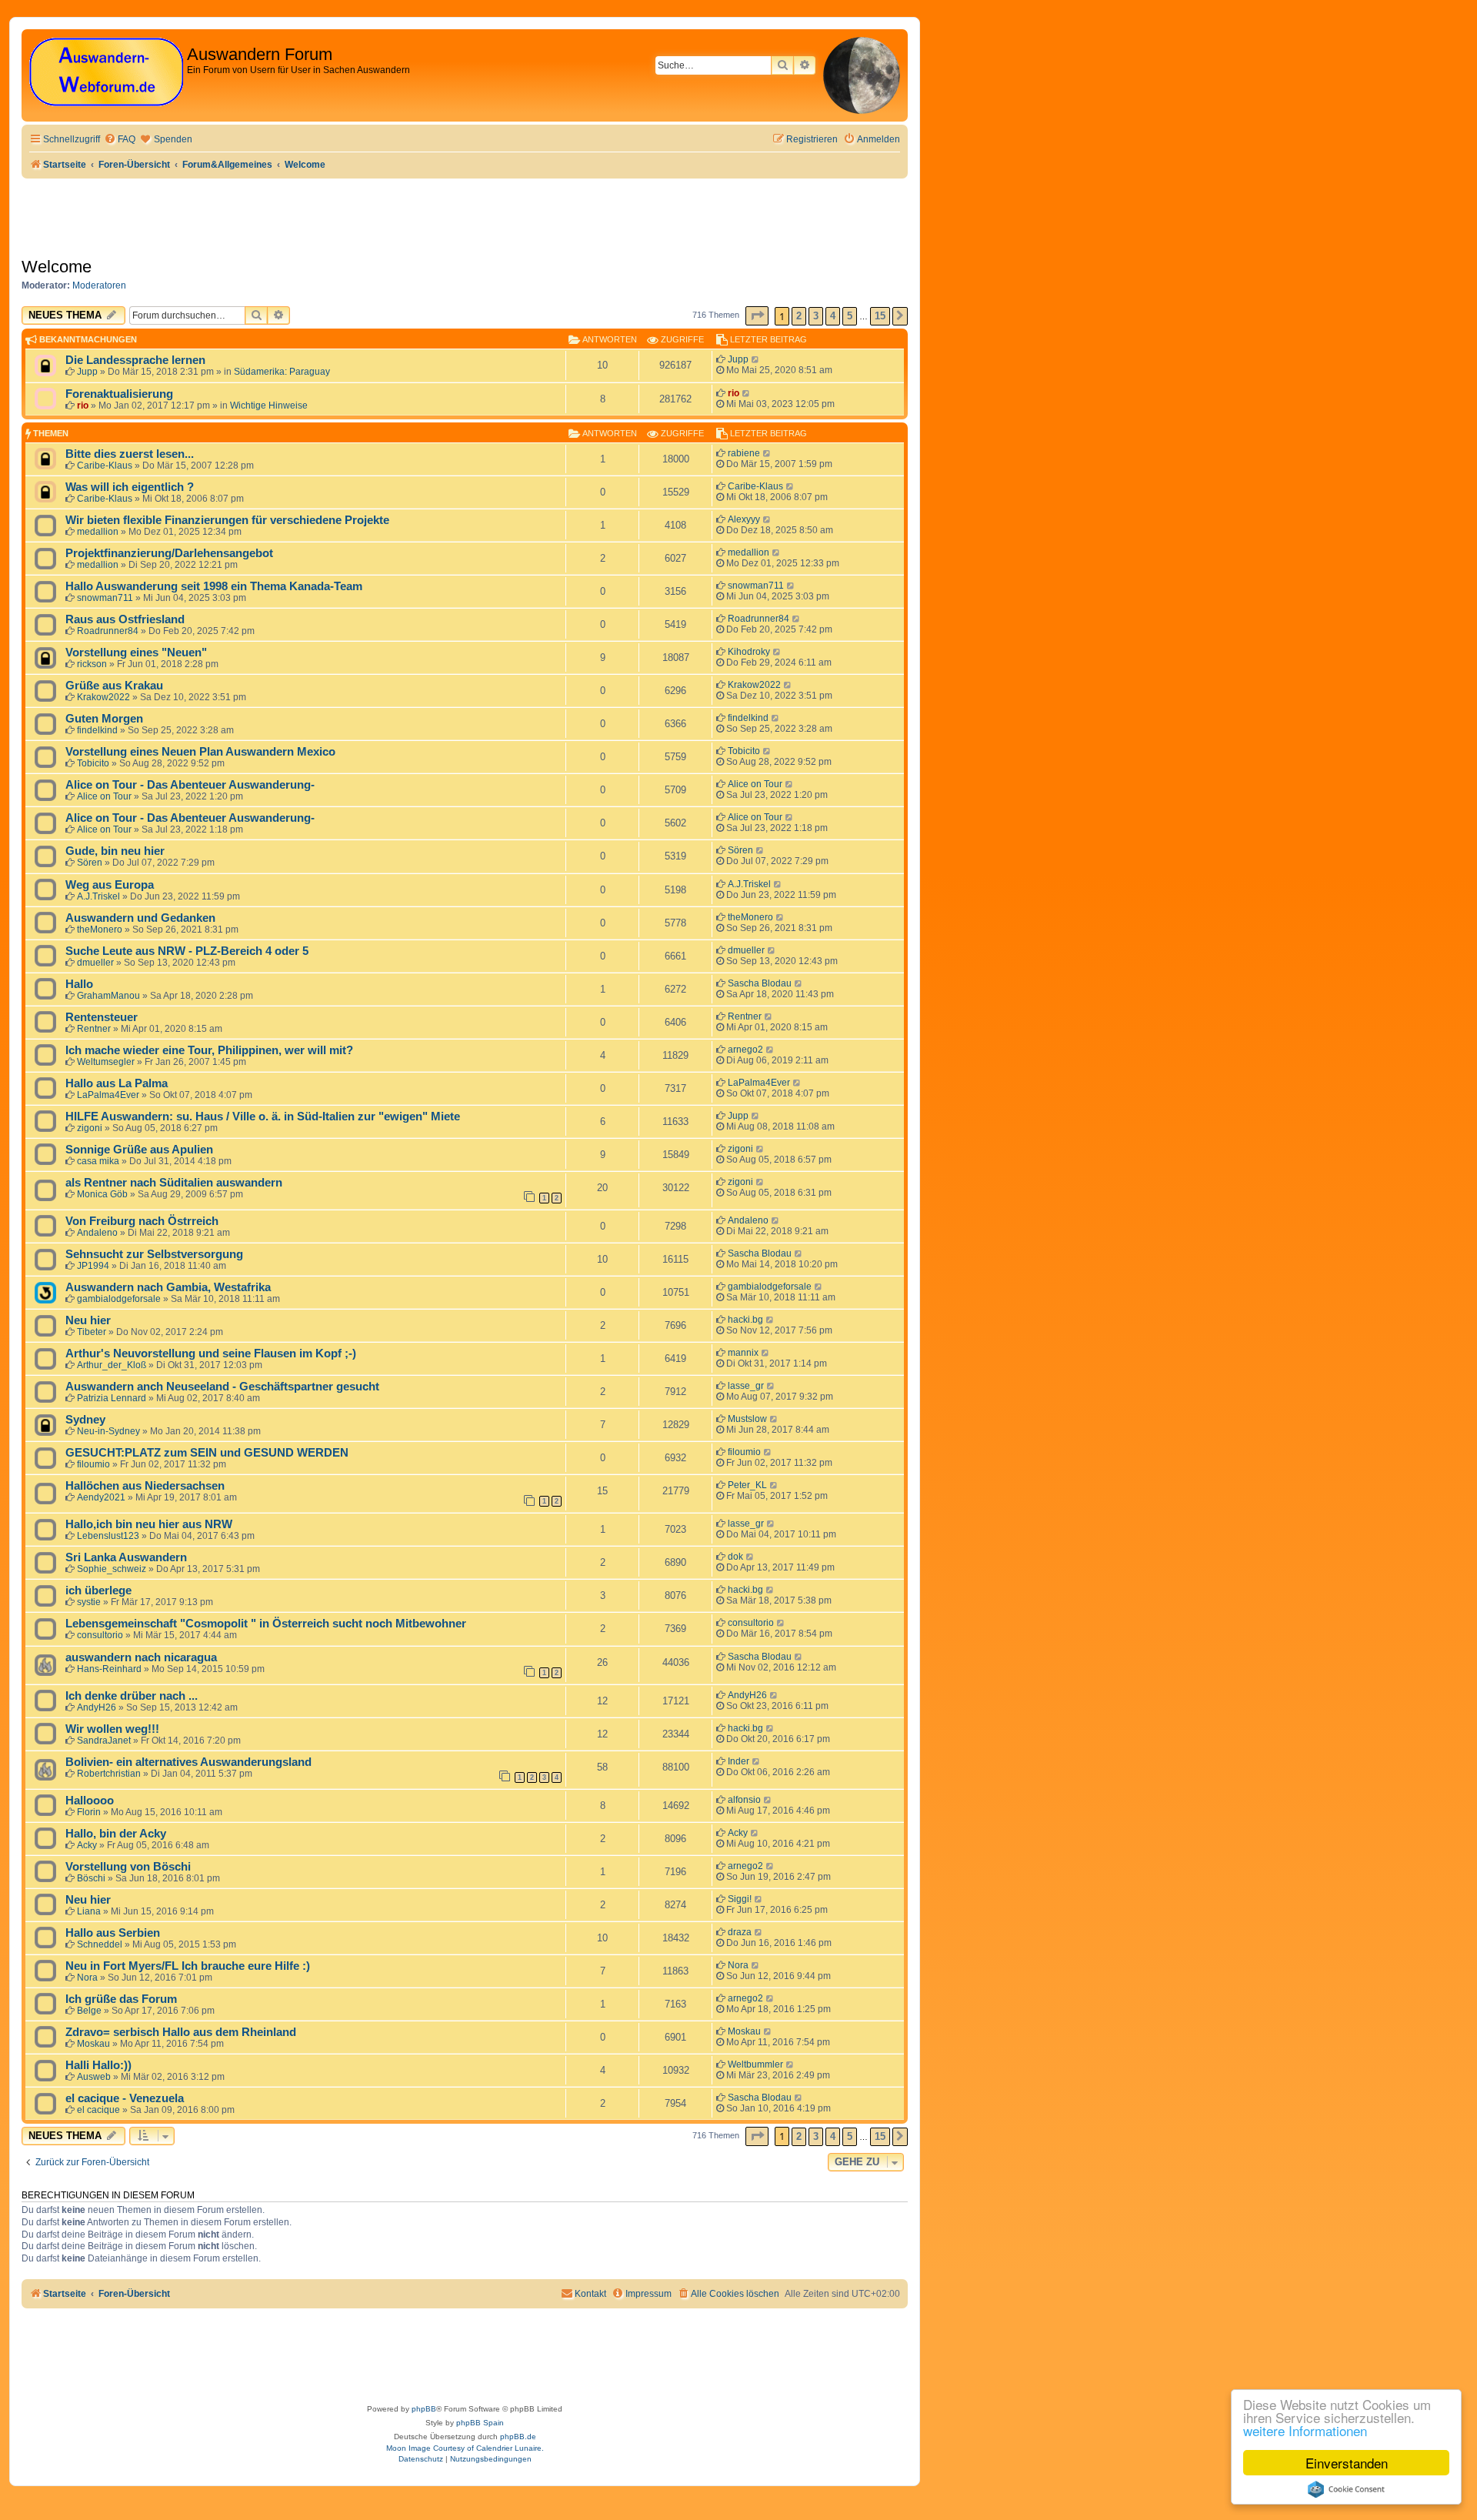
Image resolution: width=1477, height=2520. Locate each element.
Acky (87, 1845)
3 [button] (816, 316)
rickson (92, 664)
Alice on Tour (104, 796)
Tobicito (93, 763)
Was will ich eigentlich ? (130, 487)
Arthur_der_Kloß (112, 1365)
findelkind (97, 730)
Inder (738, 1761)
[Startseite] (106, 73)
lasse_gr (746, 1386)
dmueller (95, 963)
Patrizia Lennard (112, 1398)
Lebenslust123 (108, 1536)
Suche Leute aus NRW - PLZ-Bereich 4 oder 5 (187, 951)
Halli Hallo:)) (98, 2065)
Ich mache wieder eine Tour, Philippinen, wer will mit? (209, 1050)
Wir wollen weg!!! (112, 1729)
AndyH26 (97, 1707)
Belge (89, 2011)
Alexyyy (744, 519)
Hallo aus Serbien (113, 1933)
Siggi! (740, 1899)
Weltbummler (755, 2064)
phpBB (424, 2409)
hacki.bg (745, 1320)
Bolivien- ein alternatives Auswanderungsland (188, 1762)
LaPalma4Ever (108, 1095)
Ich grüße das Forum (121, 1999)
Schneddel (100, 1944)
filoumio (93, 1464)
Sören (90, 863)
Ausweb (94, 2077)
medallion (98, 532)
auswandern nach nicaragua (141, 1657)
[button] (757, 316)
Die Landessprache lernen (135, 360)
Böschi (91, 1878)
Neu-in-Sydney (108, 1431)
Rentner (94, 1029)
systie (89, 1602)
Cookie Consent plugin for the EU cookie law (1346, 2489)
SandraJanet (104, 1741)
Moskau (93, 2044)
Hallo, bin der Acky (116, 1834)
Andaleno (97, 1233)
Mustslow (747, 1419)
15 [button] (880, 316)
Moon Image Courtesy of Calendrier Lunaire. (465, 2448)
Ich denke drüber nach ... (132, 1696)
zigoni (90, 1128)
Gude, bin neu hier (115, 851)
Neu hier (88, 1320)
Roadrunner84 (108, 631)
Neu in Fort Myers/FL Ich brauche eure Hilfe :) (188, 1966)
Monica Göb (102, 1194)
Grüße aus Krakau (114, 686)
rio (83, 406)
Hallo (79, 984)
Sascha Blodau (760, 983)
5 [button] (850, 316)
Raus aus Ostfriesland (125, 619)
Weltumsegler (106, 1062)
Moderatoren (99, 285)
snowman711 (105, 598)
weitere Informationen (1305, 2430)
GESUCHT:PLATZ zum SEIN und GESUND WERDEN (207, 1453)
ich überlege (98, 1590)
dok (735, 1557)
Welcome (57, 267)
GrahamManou (108, 996)
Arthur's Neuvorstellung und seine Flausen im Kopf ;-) (211, 1353)
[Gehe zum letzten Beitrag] (756, 359)
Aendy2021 (101, 1497)
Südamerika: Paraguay (282, 372)
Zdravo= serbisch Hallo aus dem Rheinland (181, 2032)
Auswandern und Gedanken (140, 918)
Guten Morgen (104, 719)
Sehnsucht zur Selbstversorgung (154, 1254)
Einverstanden (1347, 2463)
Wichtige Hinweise (269, 406)
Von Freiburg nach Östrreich (142, 1221)
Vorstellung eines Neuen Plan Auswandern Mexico (200, 752)
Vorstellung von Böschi (128, 1867)
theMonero (100, 930)
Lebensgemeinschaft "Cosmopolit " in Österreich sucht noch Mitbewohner (266, 1624)
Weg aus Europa (110, 885)
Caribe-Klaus (105, 466)
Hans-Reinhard (109, 1669)
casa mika (98, 1161)
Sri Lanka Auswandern (126, 1557)
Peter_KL (747, 1485)
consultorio (100, 1635)
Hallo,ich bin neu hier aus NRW (149, 1524)
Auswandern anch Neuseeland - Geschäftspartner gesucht (222, 1387)
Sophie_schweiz (112, 1569)
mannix (743, 1353)
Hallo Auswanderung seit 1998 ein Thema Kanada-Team (214, 586)
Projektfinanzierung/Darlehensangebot (169, 553)
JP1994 (93, 1266)
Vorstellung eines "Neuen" (136, 653)
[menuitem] (120, 140)
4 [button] (833, 316)
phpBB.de (518, 2437)
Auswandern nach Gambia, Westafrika (168, 1287)
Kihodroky (749, 652)
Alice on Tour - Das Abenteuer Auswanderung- (190, 785)
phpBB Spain (480, 2423)
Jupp (87, 372)
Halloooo (90, 1801)
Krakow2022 (103, 697)
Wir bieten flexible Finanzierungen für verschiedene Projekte (227, 520)
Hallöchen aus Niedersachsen (145, 1486)
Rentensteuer (102, 1017)
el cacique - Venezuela (125, 2098)
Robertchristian (109, 1774)
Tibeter (92, 1332)
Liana (89, 1911)
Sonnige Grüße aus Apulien (139, 1150)
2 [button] (799, 316)
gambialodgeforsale (119, 1299)
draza (740, 1932)
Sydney (85, 1420)
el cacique (98, 2110)
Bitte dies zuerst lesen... (130, 454)
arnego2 (745, 1050)
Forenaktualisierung (119, 394)
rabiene (744, 453)
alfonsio (744, 1800)
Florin (89, 1812)
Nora (87, 1978)
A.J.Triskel (98, 896)
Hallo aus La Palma (117, 1083)
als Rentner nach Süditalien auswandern (174, 1183)
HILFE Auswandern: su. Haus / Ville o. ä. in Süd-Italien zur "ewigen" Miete (263, 1116)
